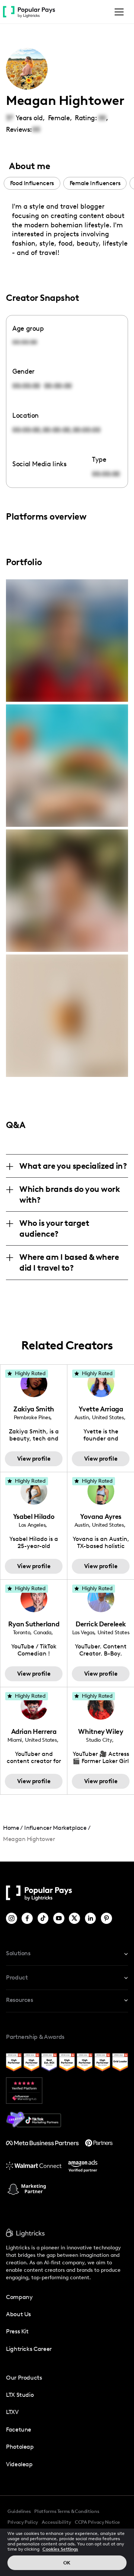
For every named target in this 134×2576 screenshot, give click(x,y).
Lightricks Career (29, 2349)
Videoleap (19, 2464)
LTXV (12, 2412)
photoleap (20, 2447)
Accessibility (56, 2522)
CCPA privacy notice (97, 2522)
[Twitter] (75, 1918)
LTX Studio (20, 2395)
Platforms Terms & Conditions (67, 2511)
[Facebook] (28, 1918)
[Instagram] (12, 1918)
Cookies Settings (60, 2549)
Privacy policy (23, 2522)
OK (67, 2563)
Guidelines (19, 2511)
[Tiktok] (44, 1918)
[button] (118, 12)
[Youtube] (59, 1918)
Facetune (19, 2429)
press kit (17, 2331)
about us (18, 2314)
